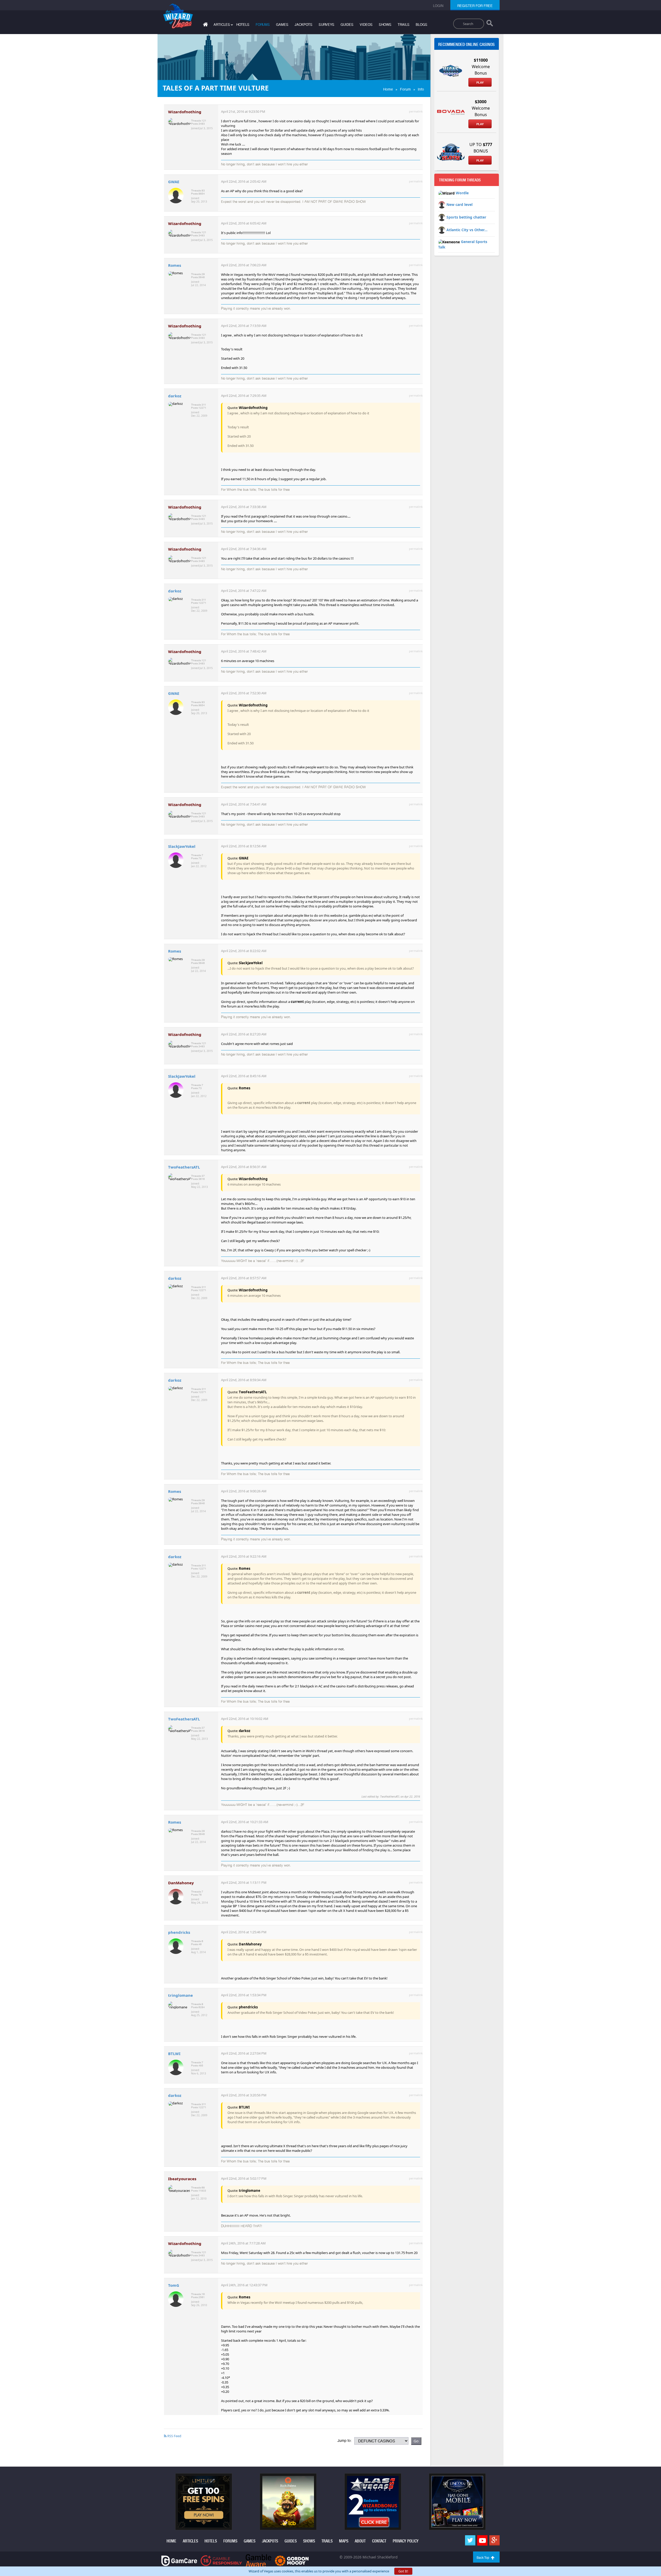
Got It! (403, 2571)
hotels (243, 25)
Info (421, 89)
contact (379, 2541)
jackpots (304, 25)
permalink (416, 111)
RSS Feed (174, 2436)
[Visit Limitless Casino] (204, 2501)
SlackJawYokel (182, 846)
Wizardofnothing (185, 112)
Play (480, 83)
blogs (422, 25)
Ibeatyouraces (182, 2179)
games (282, 25)
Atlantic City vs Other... (467, 230)
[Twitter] (470, 2540)
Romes (175, 265)
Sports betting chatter (466, 217)
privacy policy (406, 2541)
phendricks (179, 1932)
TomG (174, 2285)
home (171, 2541)
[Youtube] (482, 2540)
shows (385, 25)
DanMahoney (181, 1883)
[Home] (205, 25)
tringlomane (180, 1995)
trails (404, 25)
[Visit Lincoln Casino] (457, 2501)
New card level (459, 204)
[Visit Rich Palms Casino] (288, 2501)
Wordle (462, 193)
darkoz (175, 396)
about (360, 2541)
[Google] (494, 2540)
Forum (405, 89)
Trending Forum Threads (460, 180)
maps (344, 2541)
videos (366, 25)
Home (388, 89)
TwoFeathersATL (184, 1167)
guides (347, 25)
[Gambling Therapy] (292, 2560)
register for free (475, 6)
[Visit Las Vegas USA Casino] (373, 2501)
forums (263, 25)
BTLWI (174, 2054)
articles (190, 2541)
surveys (326, 25)
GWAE (174, 182)
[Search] (490, 24)
